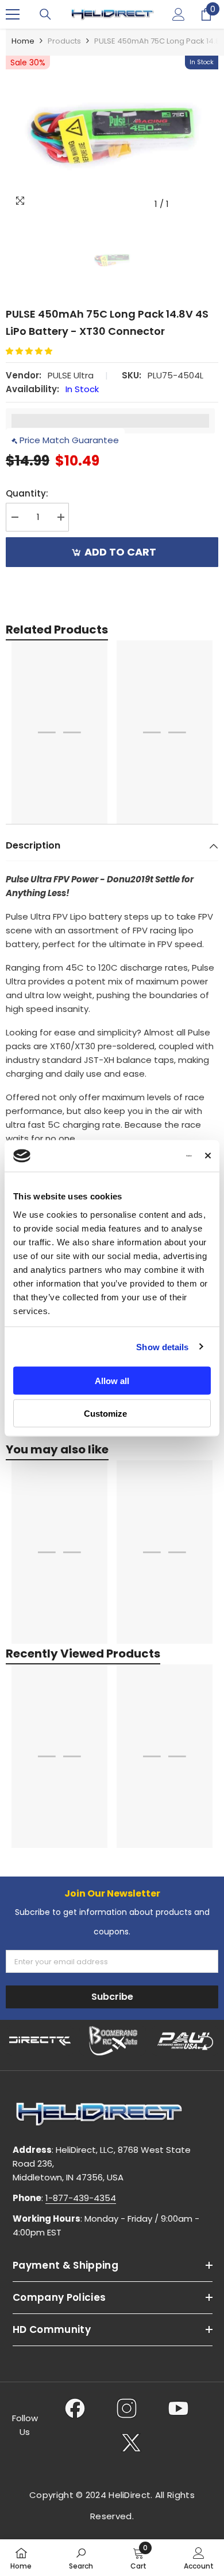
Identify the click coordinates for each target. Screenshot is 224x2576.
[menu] (13, 14)
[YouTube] (178, 2408)
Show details (162, 1346)
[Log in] (179, 14)
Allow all (112, 1381)
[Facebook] (75, 2408)
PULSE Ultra (71, 375)
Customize (105, 1413)
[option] (112, 135)
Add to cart (120, 552)
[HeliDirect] (40, 2041)
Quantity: (27, 493)
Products (64, 41)
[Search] (45, 14)
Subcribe (112, 1997)
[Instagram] (127, 2408)
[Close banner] (208, 1156)
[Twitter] (131, 2442)
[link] (81, 2558)
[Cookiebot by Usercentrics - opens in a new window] (144, 1156)
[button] (33, 351)
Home (23, 41)
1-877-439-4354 (81, 2198)
